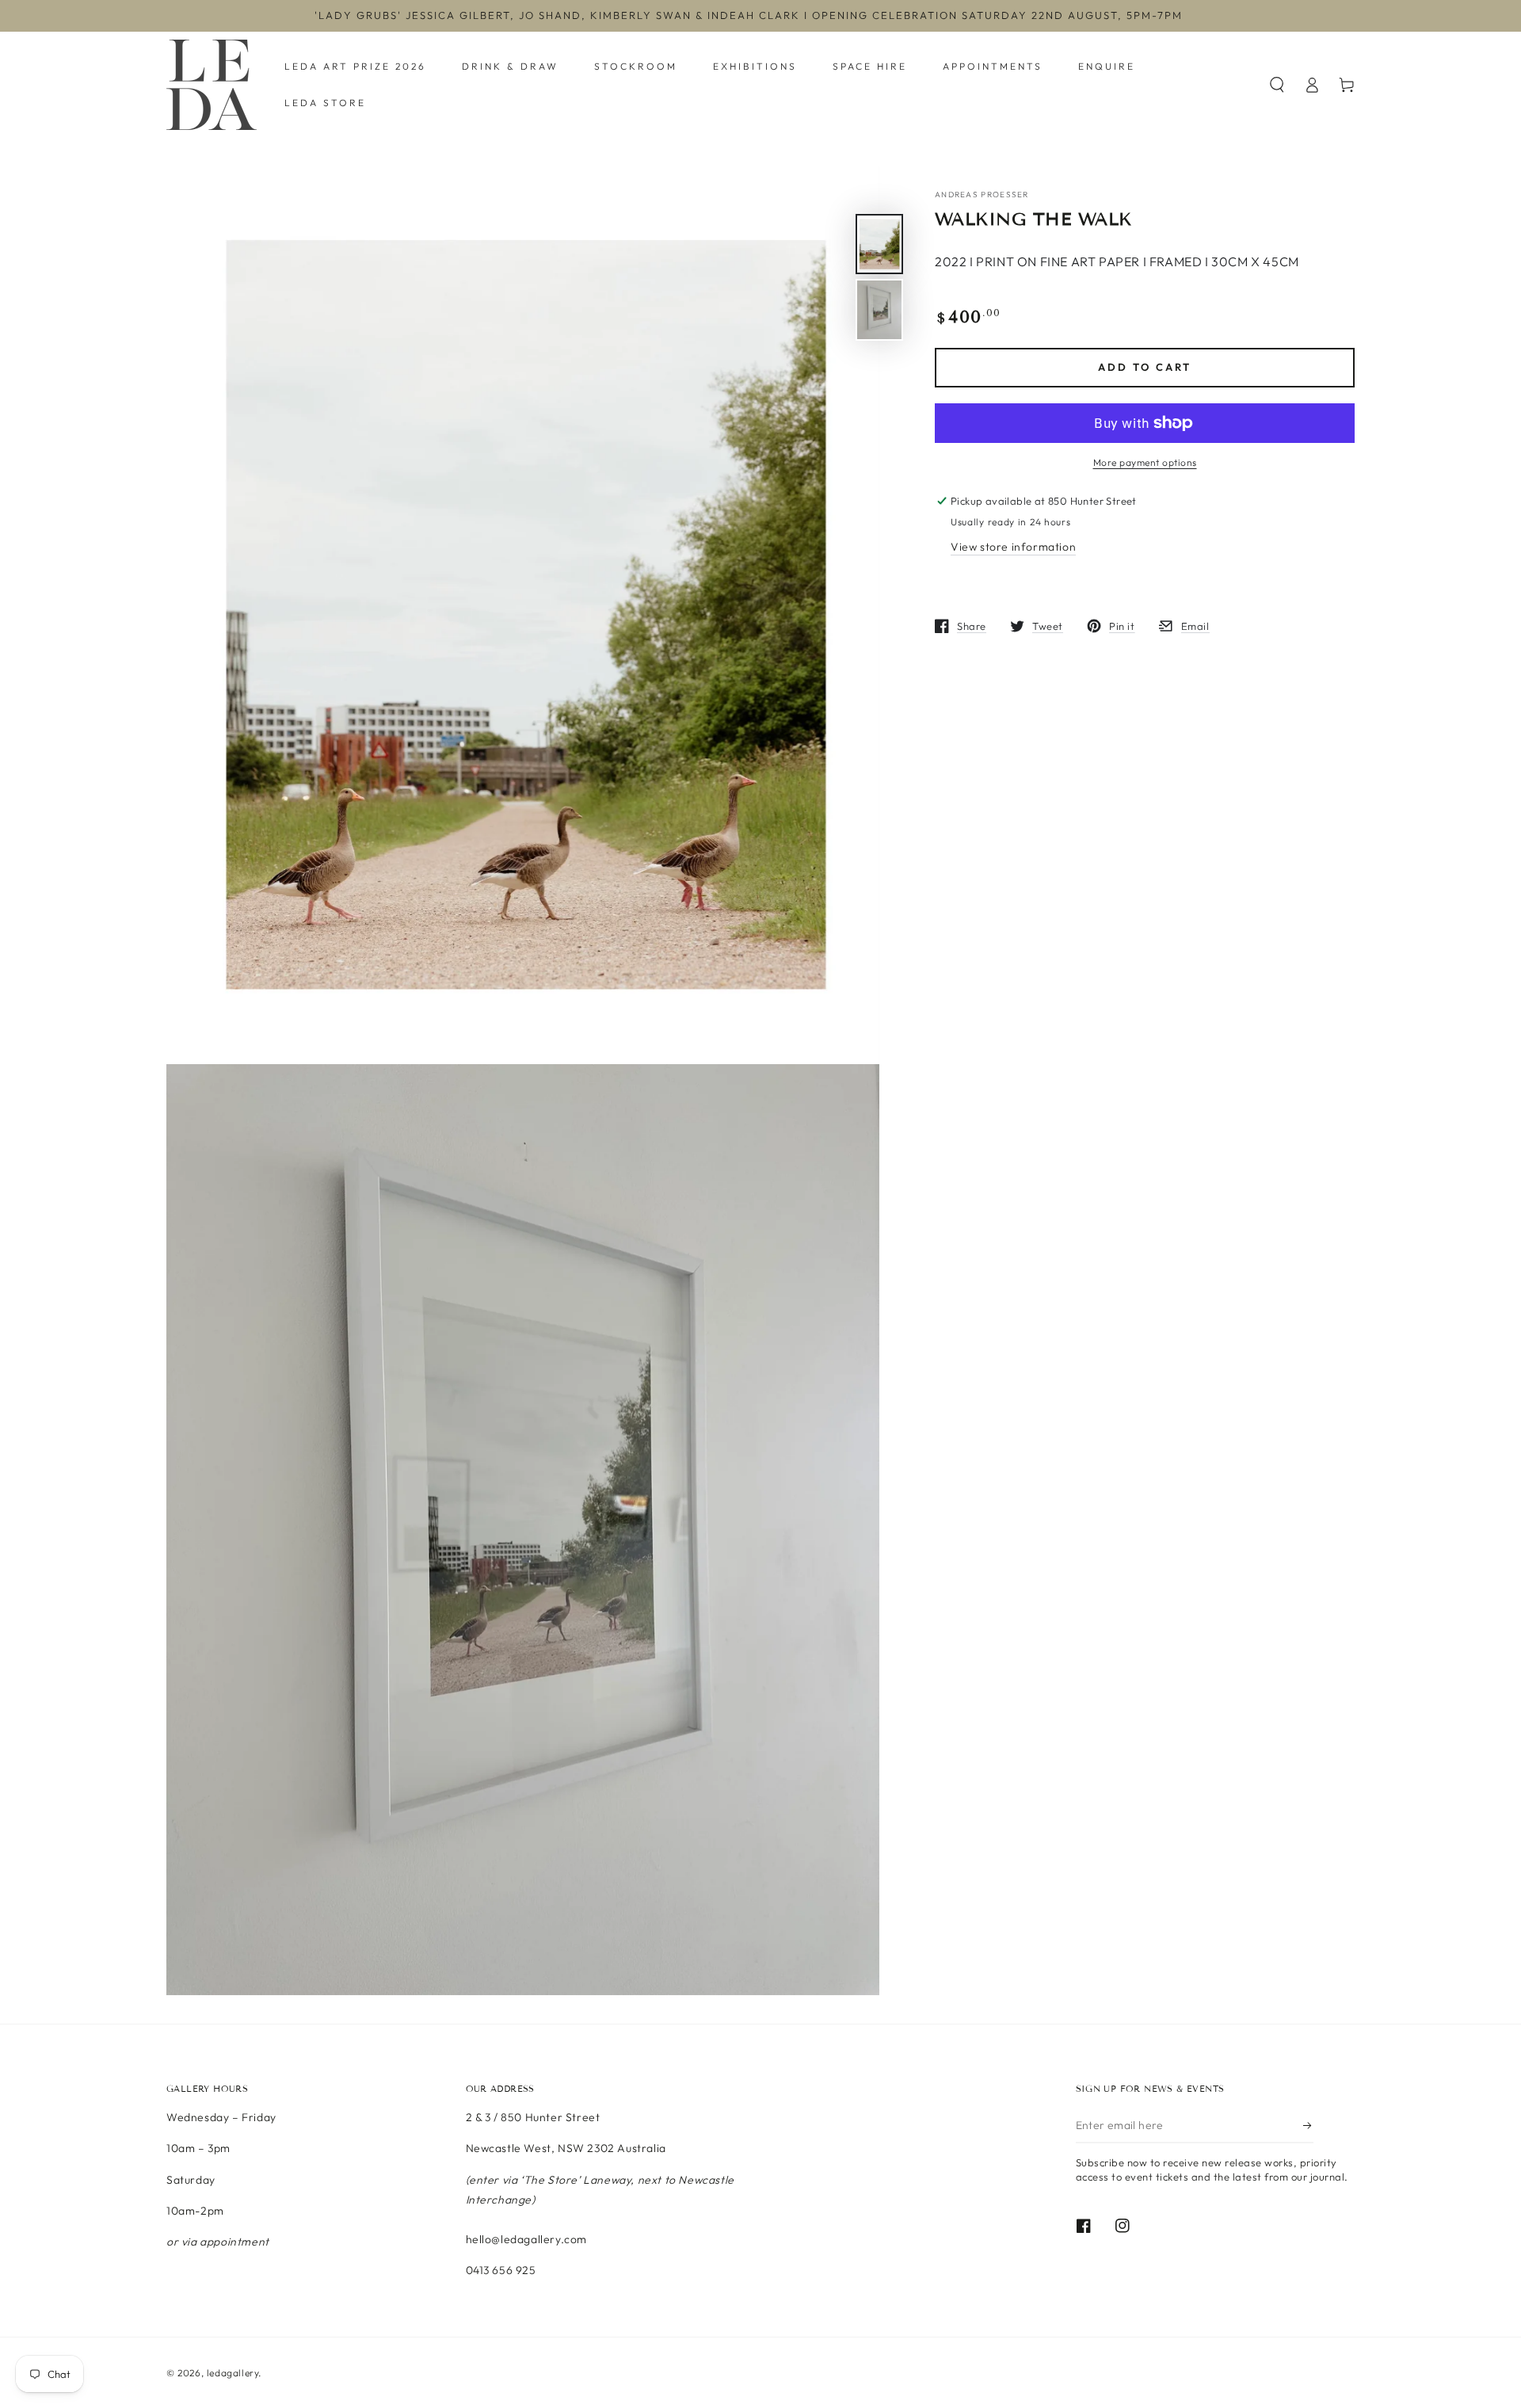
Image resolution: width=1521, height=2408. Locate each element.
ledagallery (233, 2373)
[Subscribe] (1308, 2125)
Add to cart (1145, 368)
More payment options (1145, 462)
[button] (1277, 85)
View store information (1013, 547)
